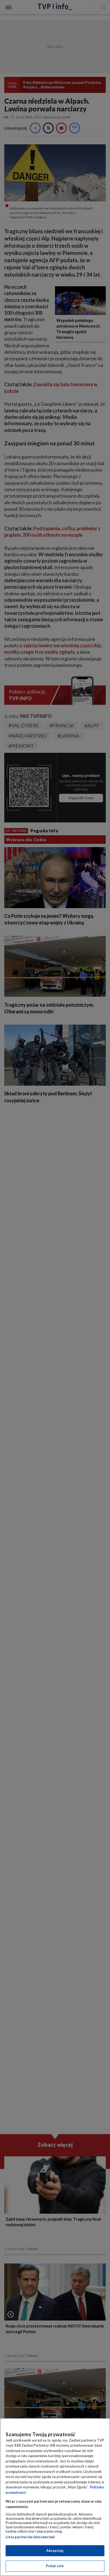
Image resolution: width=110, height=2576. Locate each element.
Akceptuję (55, 2551)
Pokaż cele (55, 2566)
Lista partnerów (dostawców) (30, 2537)
